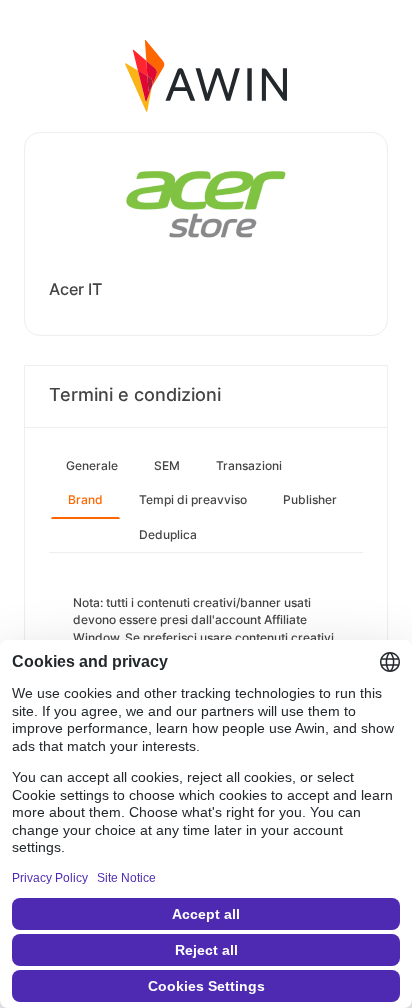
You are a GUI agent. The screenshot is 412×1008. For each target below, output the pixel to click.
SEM (167, 465)
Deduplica (168, 534)
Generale (92, 465)
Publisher (310, 499)
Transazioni (249, 465)
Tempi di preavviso (193, 499)
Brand (85, 499)
